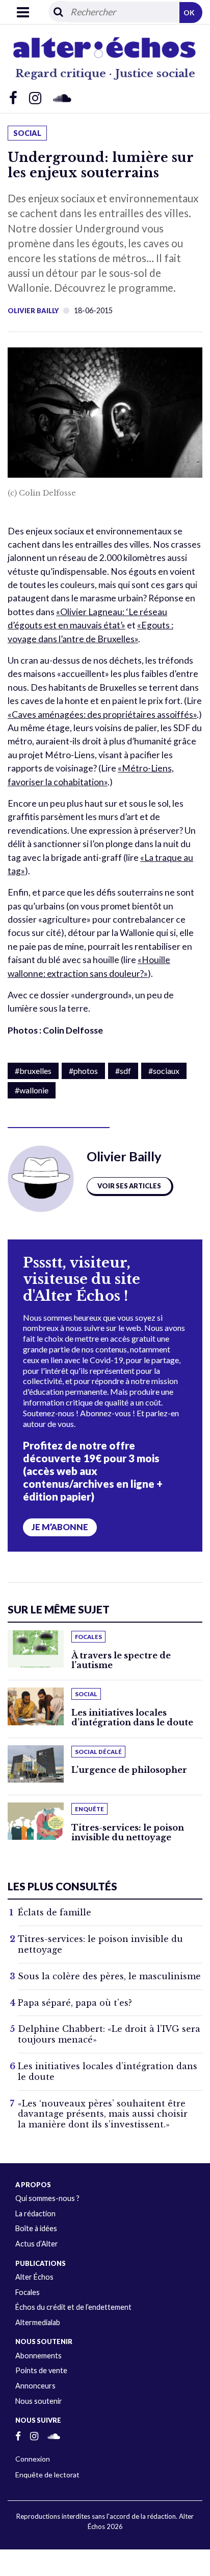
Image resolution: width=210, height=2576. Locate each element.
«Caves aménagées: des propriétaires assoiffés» (102, 715)
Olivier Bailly (33, 311)
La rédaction (35, 2214)
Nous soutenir (39, 2401)
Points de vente (41, 2370)
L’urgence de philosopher (129, 1770)
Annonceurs (35, 2386)
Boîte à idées (36, 2228)
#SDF (123, 1071)
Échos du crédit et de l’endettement (73, 2307)
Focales (28, 2292)
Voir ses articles (129, 1186)
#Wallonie (32, 1090)
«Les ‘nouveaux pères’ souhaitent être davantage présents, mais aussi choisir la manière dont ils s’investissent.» (103, 2114)
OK (189, 13)
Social (27, 133)
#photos (83, 1071)
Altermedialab (38, 2322)
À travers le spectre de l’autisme (121, 1660)
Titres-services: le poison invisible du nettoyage (128, 1832)
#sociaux (164, 1071)
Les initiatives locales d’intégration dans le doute (132, 1717)
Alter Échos (34, 2277)
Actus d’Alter (37, 2244)
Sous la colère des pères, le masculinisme (109, 1976)
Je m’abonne (60, 1527)
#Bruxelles (33, 1071)
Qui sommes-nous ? (47, 2198)
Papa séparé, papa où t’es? (75, 2003)
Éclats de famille (55, 1912)
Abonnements (38, 2356)
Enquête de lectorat (47, 2475)
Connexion (33, 2459)
